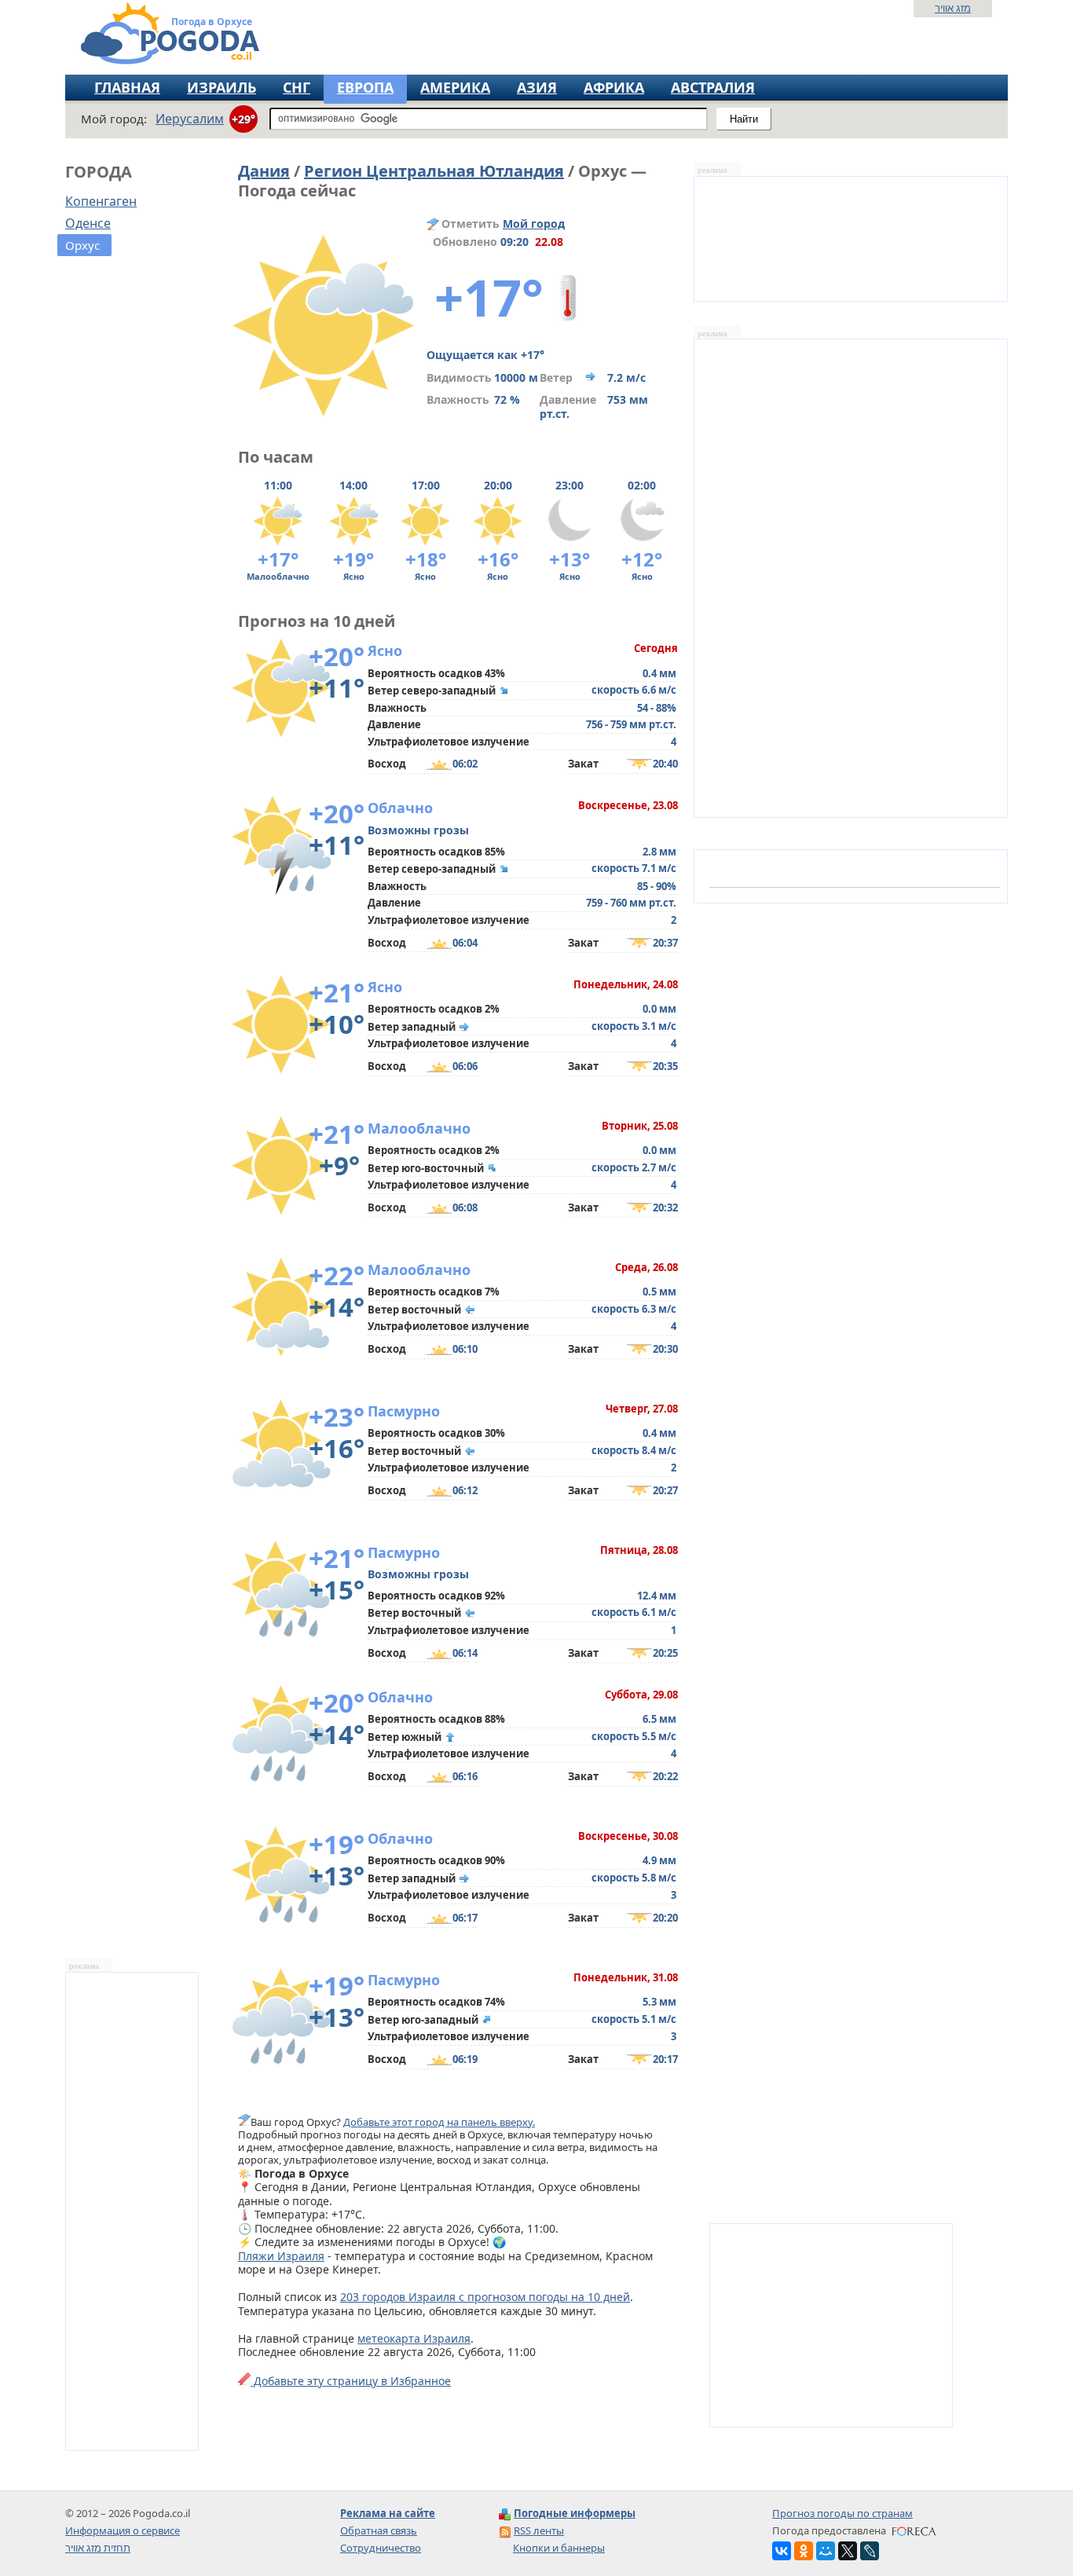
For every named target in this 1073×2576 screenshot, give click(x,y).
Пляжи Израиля (281, 2256)
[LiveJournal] (870, 2551)
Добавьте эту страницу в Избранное (351, 2381)
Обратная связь (379, 2530)
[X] (848, 2551)
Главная (127, 87)
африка (614, 87)
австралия (713, 87)
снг (297, 87)
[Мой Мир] (826, 2551)
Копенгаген (101, 201)
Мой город (534, 224)
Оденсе (88, 223)
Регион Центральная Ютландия (434, 171)
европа (365, 87)
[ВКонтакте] (782, 2551)
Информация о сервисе (123, 2530)
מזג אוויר (953, 8)
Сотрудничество (381, 2548)
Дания (264, 171)
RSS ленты (539, 2530)
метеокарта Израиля (414, 2338)
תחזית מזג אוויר (98, 2548)
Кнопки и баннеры (559, 2548)
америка (455, 87)
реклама (84, 1966)
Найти (744, 119)
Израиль (222, 87)
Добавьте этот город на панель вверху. (439, 2122)
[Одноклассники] (804, 2551)
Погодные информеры (575, 2513)
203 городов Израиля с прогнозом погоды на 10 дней (485, 2297)
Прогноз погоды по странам (842, 2513)
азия (537, 87)
